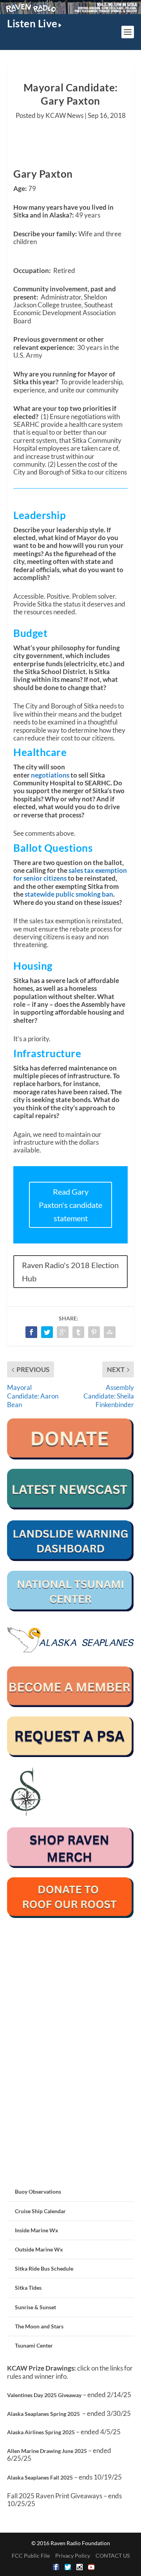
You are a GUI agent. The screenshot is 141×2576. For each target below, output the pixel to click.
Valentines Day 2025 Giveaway (44, 2395)
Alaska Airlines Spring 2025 (41, 2432)
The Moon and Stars (39, 2326)
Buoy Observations (38, 2192)
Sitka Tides (28, 2288)
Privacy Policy (73, 2555)
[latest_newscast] (70, 1507)
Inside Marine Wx (37, 2230)
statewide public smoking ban (69, 894)
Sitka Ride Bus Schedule (44, 2268)
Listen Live (32, 23)
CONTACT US (113, 2555)
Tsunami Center (34, 2345)
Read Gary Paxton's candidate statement (70, 1205)
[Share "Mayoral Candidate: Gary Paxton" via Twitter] (47, 1332)
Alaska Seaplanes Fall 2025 (40, 2477)
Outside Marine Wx (39, 2249)
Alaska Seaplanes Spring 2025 (43, 2414)
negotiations (51, 775)
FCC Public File (31, 2555)
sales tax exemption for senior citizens (70, 874)
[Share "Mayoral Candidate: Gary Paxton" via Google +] (63, 1332)
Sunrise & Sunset (35, 2307)
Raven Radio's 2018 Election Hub (70, 1272)
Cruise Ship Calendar (40, 2211)
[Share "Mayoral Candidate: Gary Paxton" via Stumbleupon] (110, 1332)
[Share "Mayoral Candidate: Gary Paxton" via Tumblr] (78, 1332)
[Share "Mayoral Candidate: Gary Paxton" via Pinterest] (94, 1332)
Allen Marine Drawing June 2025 (47, 2451)
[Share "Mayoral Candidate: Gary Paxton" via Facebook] (31, 1332)
